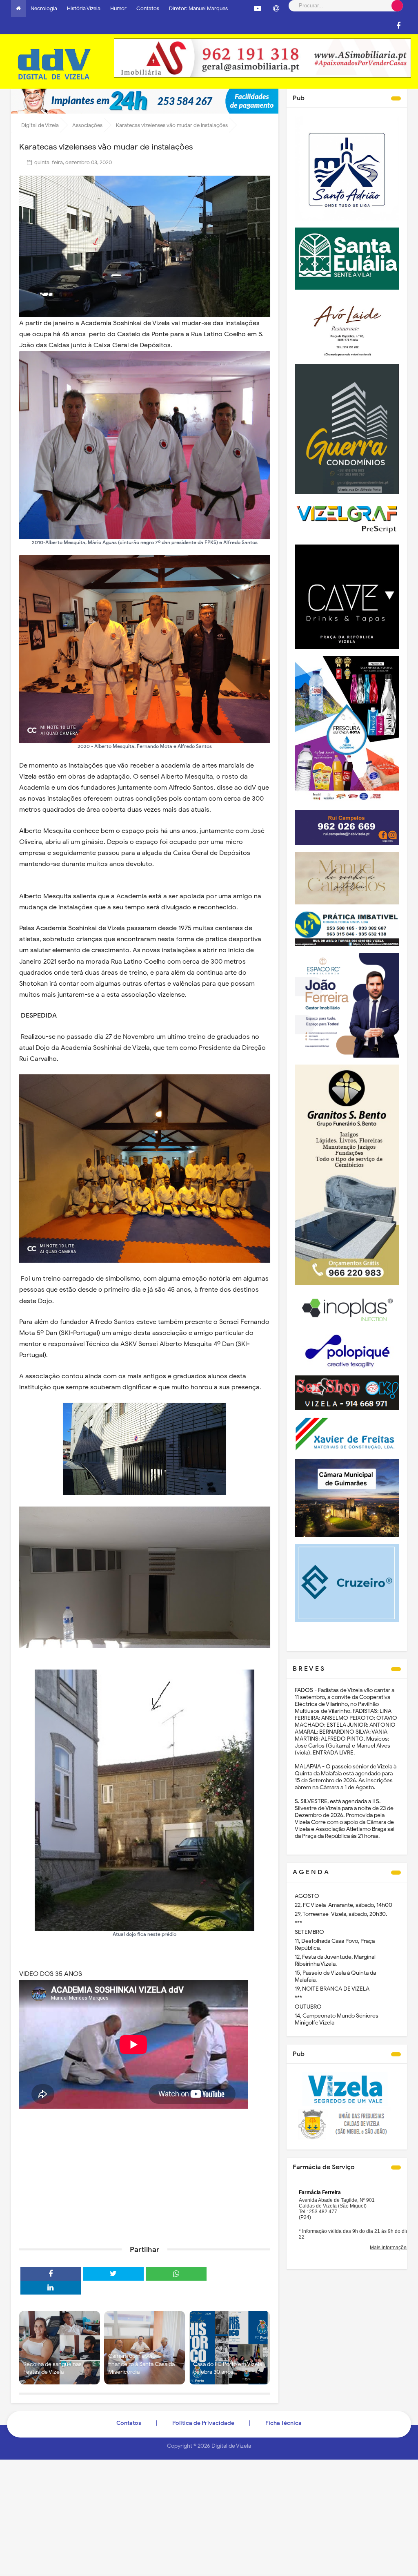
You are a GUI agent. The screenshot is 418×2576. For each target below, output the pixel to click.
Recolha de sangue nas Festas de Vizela (52, 2368)
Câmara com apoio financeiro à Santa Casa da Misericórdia (141, 2364)
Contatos (148, 8)
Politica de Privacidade (203, 2423)
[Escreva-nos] (276, 9)
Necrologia (44, 8)
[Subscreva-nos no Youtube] (258, 9)
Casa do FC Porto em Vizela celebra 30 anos (228, 2368)
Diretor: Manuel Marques (198, 8)
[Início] (18, 9)
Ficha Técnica (283, 2423)
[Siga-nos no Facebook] (398, 26)
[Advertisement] (145, 2176)
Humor (118, 8)
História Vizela (84, 8)
